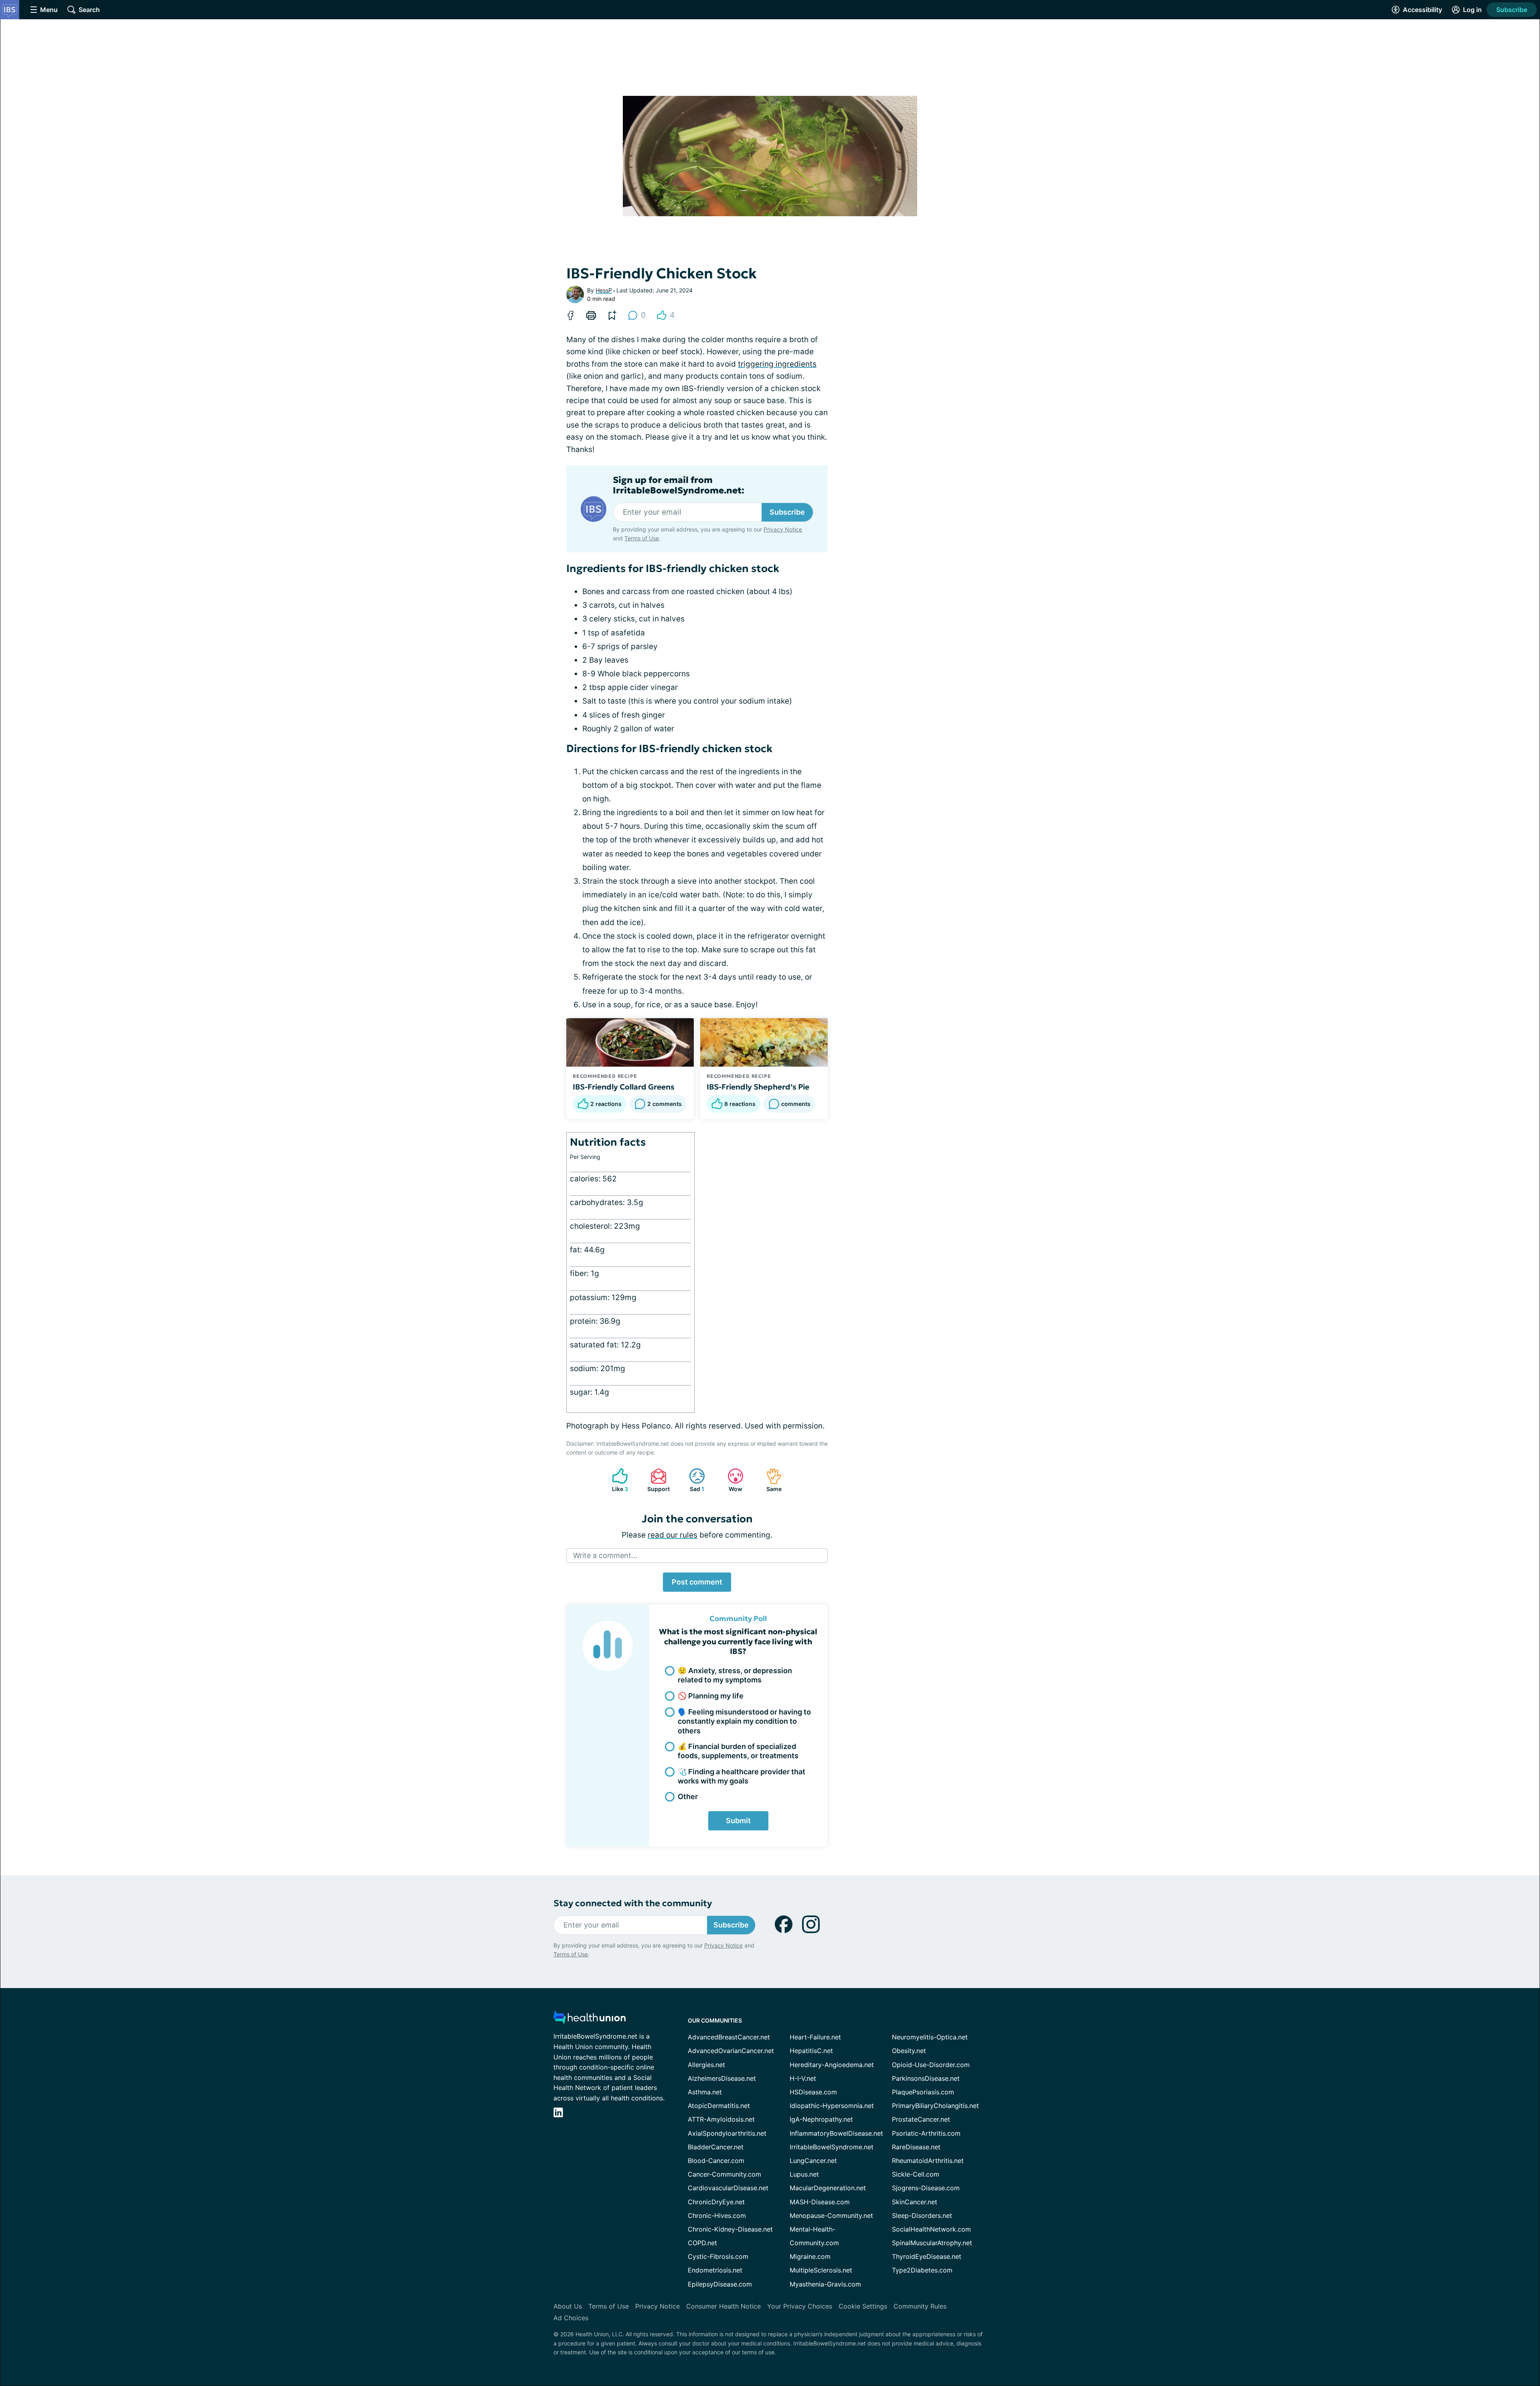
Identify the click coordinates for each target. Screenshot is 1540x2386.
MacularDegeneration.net (828, 2188)
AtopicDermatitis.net (719, 2106)
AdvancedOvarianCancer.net (731, 2051)
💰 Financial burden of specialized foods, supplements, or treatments (738, 1751)
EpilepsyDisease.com (720, 2284)
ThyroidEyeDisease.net (927, 2256)
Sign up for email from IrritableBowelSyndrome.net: (679, 485)
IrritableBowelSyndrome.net (832, 2147)
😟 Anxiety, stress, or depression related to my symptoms (735, 1675)
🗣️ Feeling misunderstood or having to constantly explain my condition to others (744, 1721)
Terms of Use (642, 538)
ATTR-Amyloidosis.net (721, 2119)
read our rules (673, 1535)
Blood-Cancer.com (716, 2161)
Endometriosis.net (715, 2270)
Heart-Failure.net (815, 2037)
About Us (568, 2306)
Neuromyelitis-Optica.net (930, 2037)
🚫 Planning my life (711, 1696)
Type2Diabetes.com (922, 2270)
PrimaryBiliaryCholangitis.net (935, 2106)
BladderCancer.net (716, 2147)
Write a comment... (605, 1555)
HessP (604, 290)
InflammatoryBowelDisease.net (836, 2133)
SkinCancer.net (915, 2202)
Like (616, 1480)
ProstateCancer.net (921, 2119)
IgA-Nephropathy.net (821, 2119)
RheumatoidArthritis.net (928, 2161)
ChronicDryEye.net (716, 2202)
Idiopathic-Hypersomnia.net (832, 2106)
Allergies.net (706, 2065)
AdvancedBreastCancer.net (729, 2037)
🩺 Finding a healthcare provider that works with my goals (742, 1776)
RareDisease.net (916, 2147)
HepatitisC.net (811, 2051)
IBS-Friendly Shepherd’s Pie (758, 1087)
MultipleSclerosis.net (821, 2270)
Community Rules (920, 2306)
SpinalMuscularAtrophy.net (932, 2243)
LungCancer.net (813, 2161)
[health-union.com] (590, 2020)
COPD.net (702, 2243)
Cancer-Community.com (724, 2174)
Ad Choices (571, 2318)
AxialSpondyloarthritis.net (727, 2133)
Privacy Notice (783, 529)
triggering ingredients (777, 364)
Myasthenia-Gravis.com (825, 2284)
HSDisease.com (813, 2092)
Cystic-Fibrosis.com (718, 2256)
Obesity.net (909, 2051)
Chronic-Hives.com (717, 2216)
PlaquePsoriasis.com (923, 2092)
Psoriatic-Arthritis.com (926, 2133)
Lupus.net (804, 2174)
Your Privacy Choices (800, 2306)
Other (688, 1797)
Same (770, 1480)
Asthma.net (705, 2092)
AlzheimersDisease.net (722, 2078)
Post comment (697, 1582)
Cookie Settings (863, 2306)
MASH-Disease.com (820, 2202)
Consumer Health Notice (723, 2306)
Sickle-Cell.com (916, 2174)
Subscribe (1512, 10)
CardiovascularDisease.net (728, 2188)
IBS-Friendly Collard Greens (624, 1087)
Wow (731, 1480)
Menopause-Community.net (831, 2216)
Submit (738, 1821)
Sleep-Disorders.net (922, 2216)
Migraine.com (810, 2256)
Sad (693, 1480)
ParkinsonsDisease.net (926, 2078)
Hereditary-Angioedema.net (832, 2065)
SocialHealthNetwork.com (931, 2229)
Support (656, 1480)
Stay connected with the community (633, 1903)
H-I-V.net (803, 2078)
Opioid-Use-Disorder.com (931, 2065)
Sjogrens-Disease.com (926, 2188)
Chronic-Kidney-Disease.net (730, 2229)
